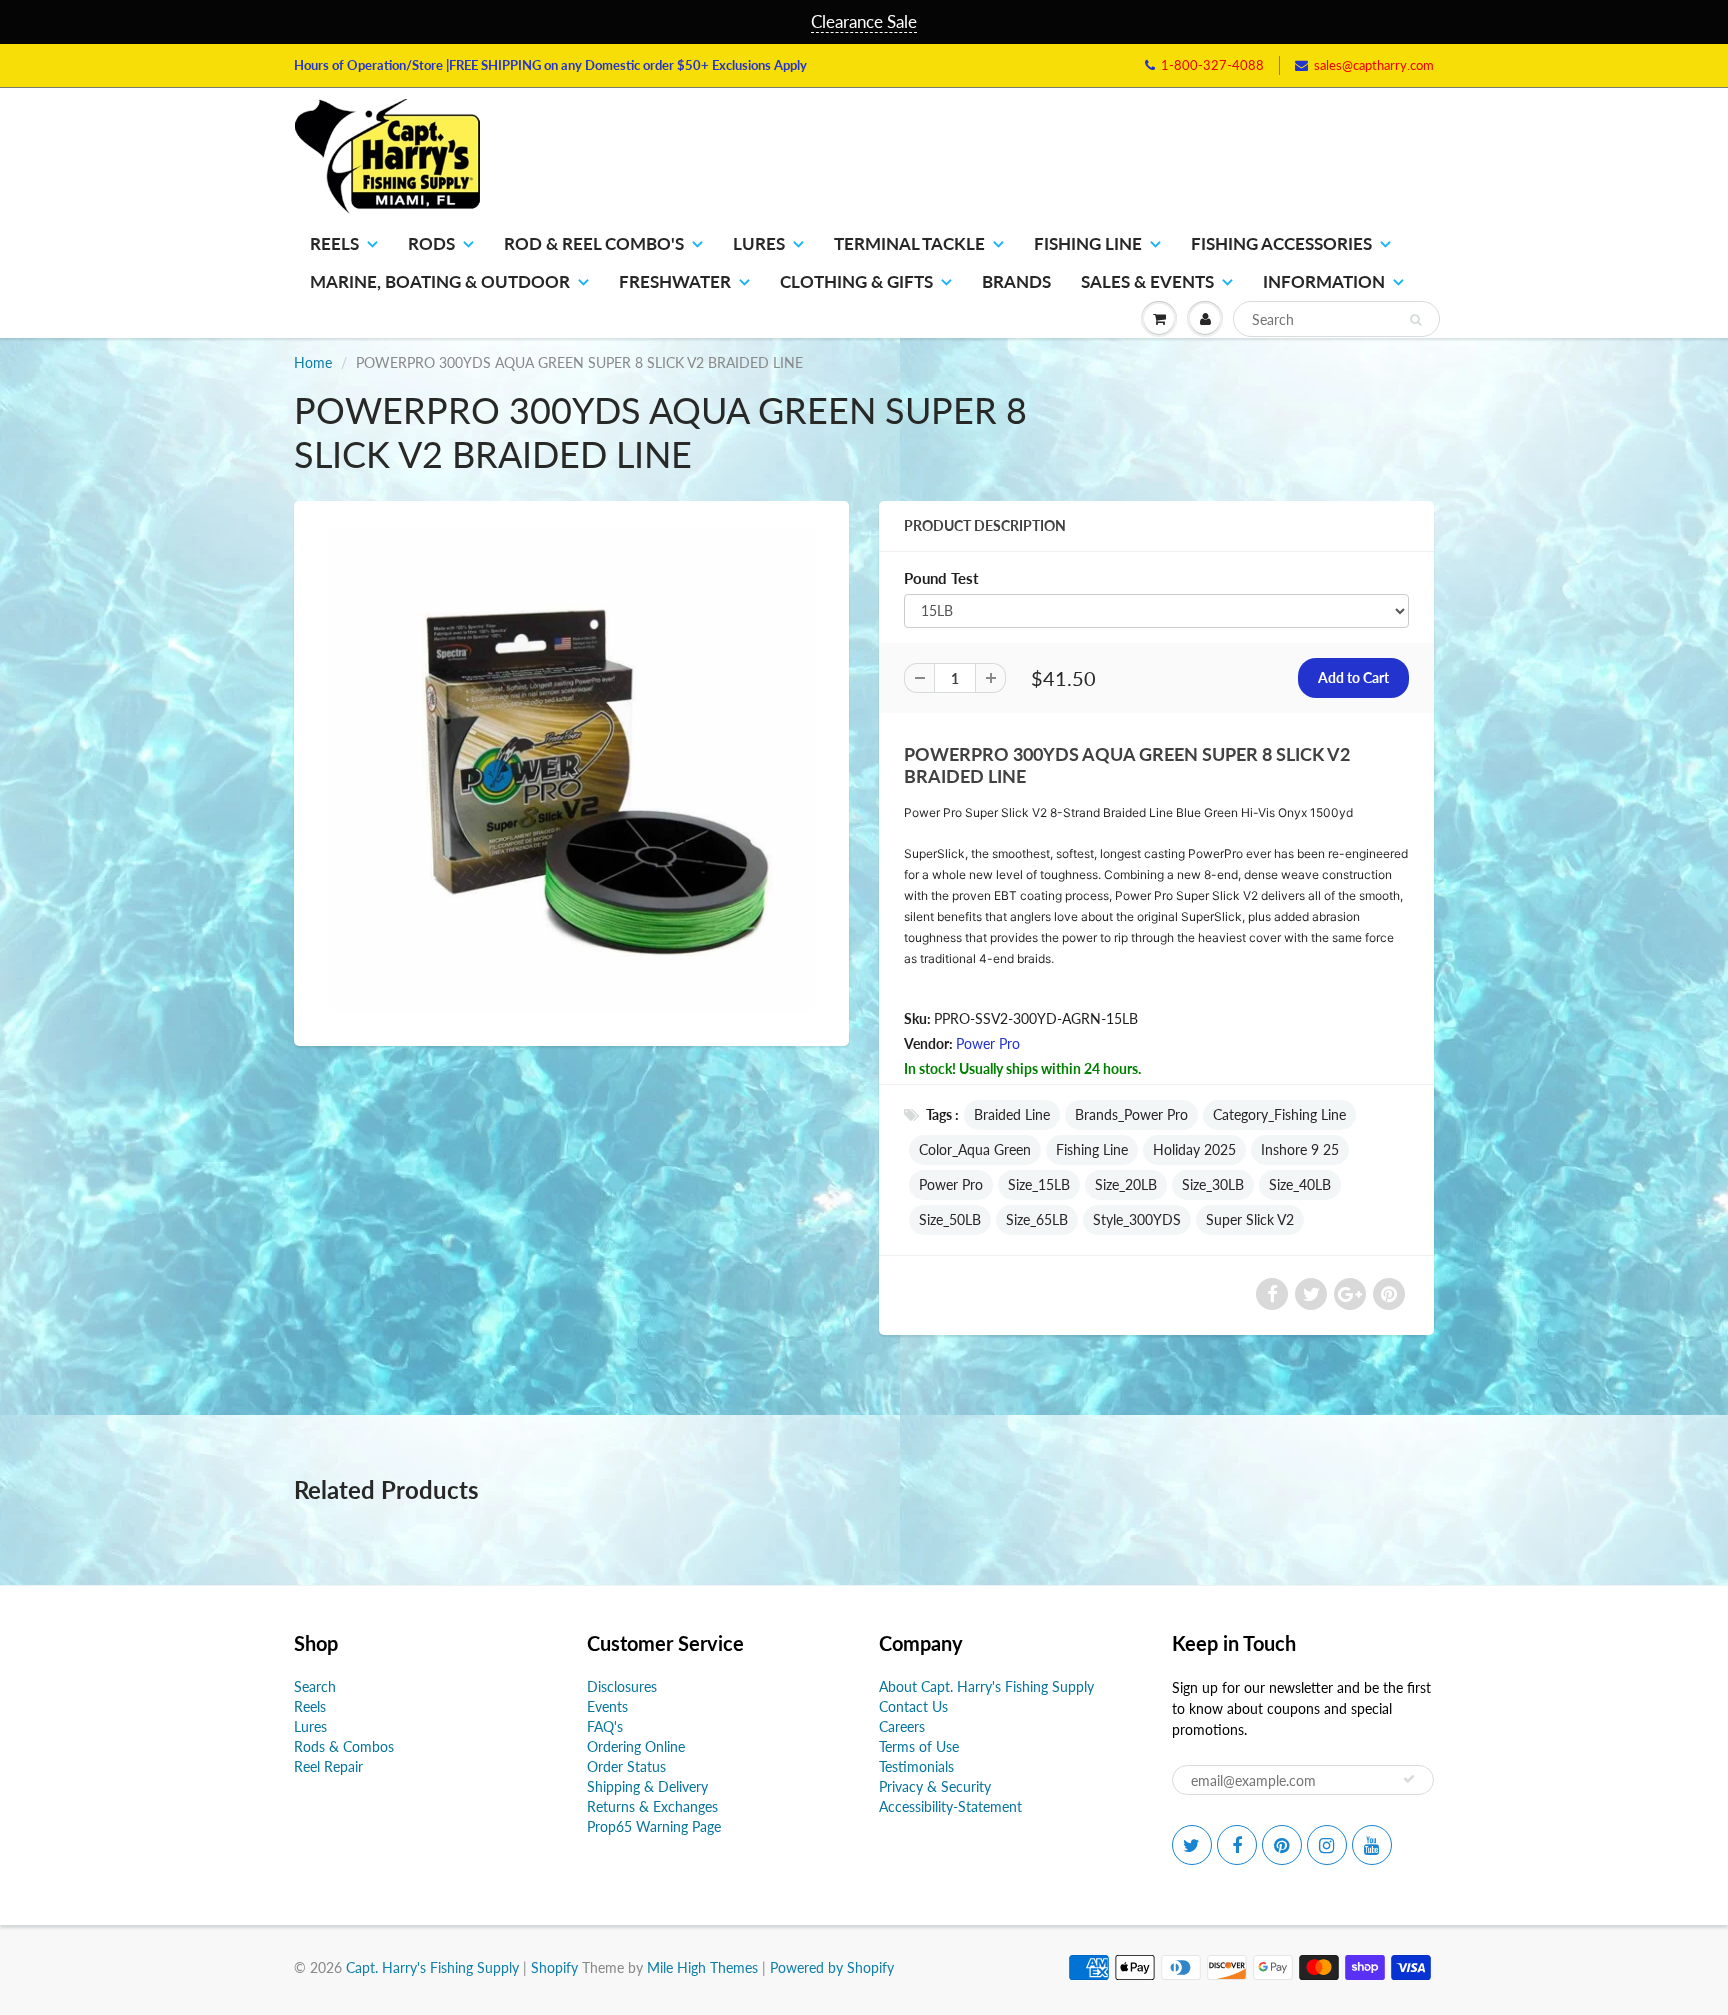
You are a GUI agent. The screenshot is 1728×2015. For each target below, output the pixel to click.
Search (315, 1686)
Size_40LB (1300, 1184)
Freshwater (675, 281)
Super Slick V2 (1250, 1219)
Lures (759, 243)
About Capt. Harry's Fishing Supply (986, 1686)
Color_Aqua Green (975, 1149)
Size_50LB (950, 1219)
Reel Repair (328, 1766)
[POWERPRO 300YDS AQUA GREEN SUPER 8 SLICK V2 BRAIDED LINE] (571, 771)
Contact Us (913, 1706)
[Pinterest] (1282, 1845)
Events (607, 1706)
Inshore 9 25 (1300, 1149)
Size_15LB (1039, 1184)
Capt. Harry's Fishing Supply (432, 1967)
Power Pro (988, 1043)
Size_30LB (1213, 1184)
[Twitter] (1192, 1845)
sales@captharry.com (1374, 65)
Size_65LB (1037, 1219)
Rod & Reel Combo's (594, 243)
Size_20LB (1126, 1184)
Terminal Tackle (909, 243)
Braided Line (1012, 1114)
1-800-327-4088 (1212, 65)
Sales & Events (1147, 281)
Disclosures (622, 1686)
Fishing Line (1088, 243)
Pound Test (941, 578)
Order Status (626, 1766)
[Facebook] (1237, 1845)
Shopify (554, 1967)
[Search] (1415, 320)
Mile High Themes (702, 1967)
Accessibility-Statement (950, 1806)
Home (313, 362)
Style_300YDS (1137, 1219)
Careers (902, 1726)
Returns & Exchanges (652, 1806)
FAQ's (605, 1726)
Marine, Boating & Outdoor (440, 281)
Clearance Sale (864, 21)
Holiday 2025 (1194, 1149)
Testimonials (916, 1766)
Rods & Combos (344, 1746)
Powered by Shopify (832, 1967)
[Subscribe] (1409, 1779)
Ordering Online (636, 1746)
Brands (1016, 281)
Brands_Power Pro (1131, 1114)
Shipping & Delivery (647, 1786)
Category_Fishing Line (1279, 1114)
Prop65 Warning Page (654, 1826)
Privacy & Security (935, 1786)
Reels (334, 243)
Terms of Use (919, 1746)
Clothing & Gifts (856, 281)
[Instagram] (1327, 1845)
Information (1324, 281)
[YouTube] (1372, 1845)
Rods (431, 243)
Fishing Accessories (1281, 243)
